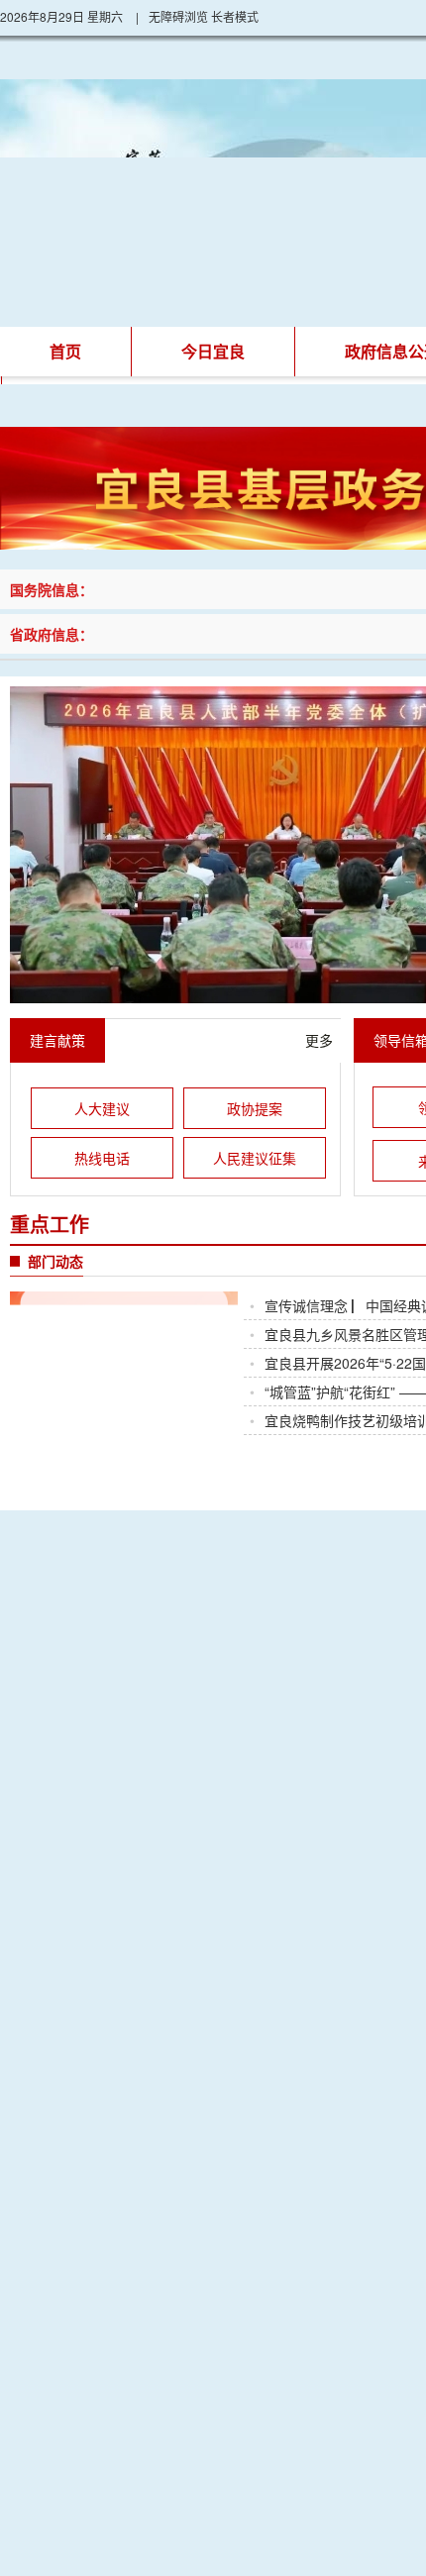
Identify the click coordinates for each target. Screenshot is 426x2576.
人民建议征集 (255, 1158)
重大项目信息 (271, 1786)
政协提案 (255, 1108)
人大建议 (102, 1108)
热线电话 (102, 1158)
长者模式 (235, 16)
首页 (65, 351)
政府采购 (271, 1745)
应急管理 (101, 1745)
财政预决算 (101, 1703)
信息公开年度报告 (271, 1620)
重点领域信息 (101, 1661)
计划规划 (271, 1703)
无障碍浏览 (178, 16)
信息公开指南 (101, 1620)
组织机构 (271, 1661)
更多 (319, 1040)
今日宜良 (213, 351)
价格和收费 (101, 1786)
